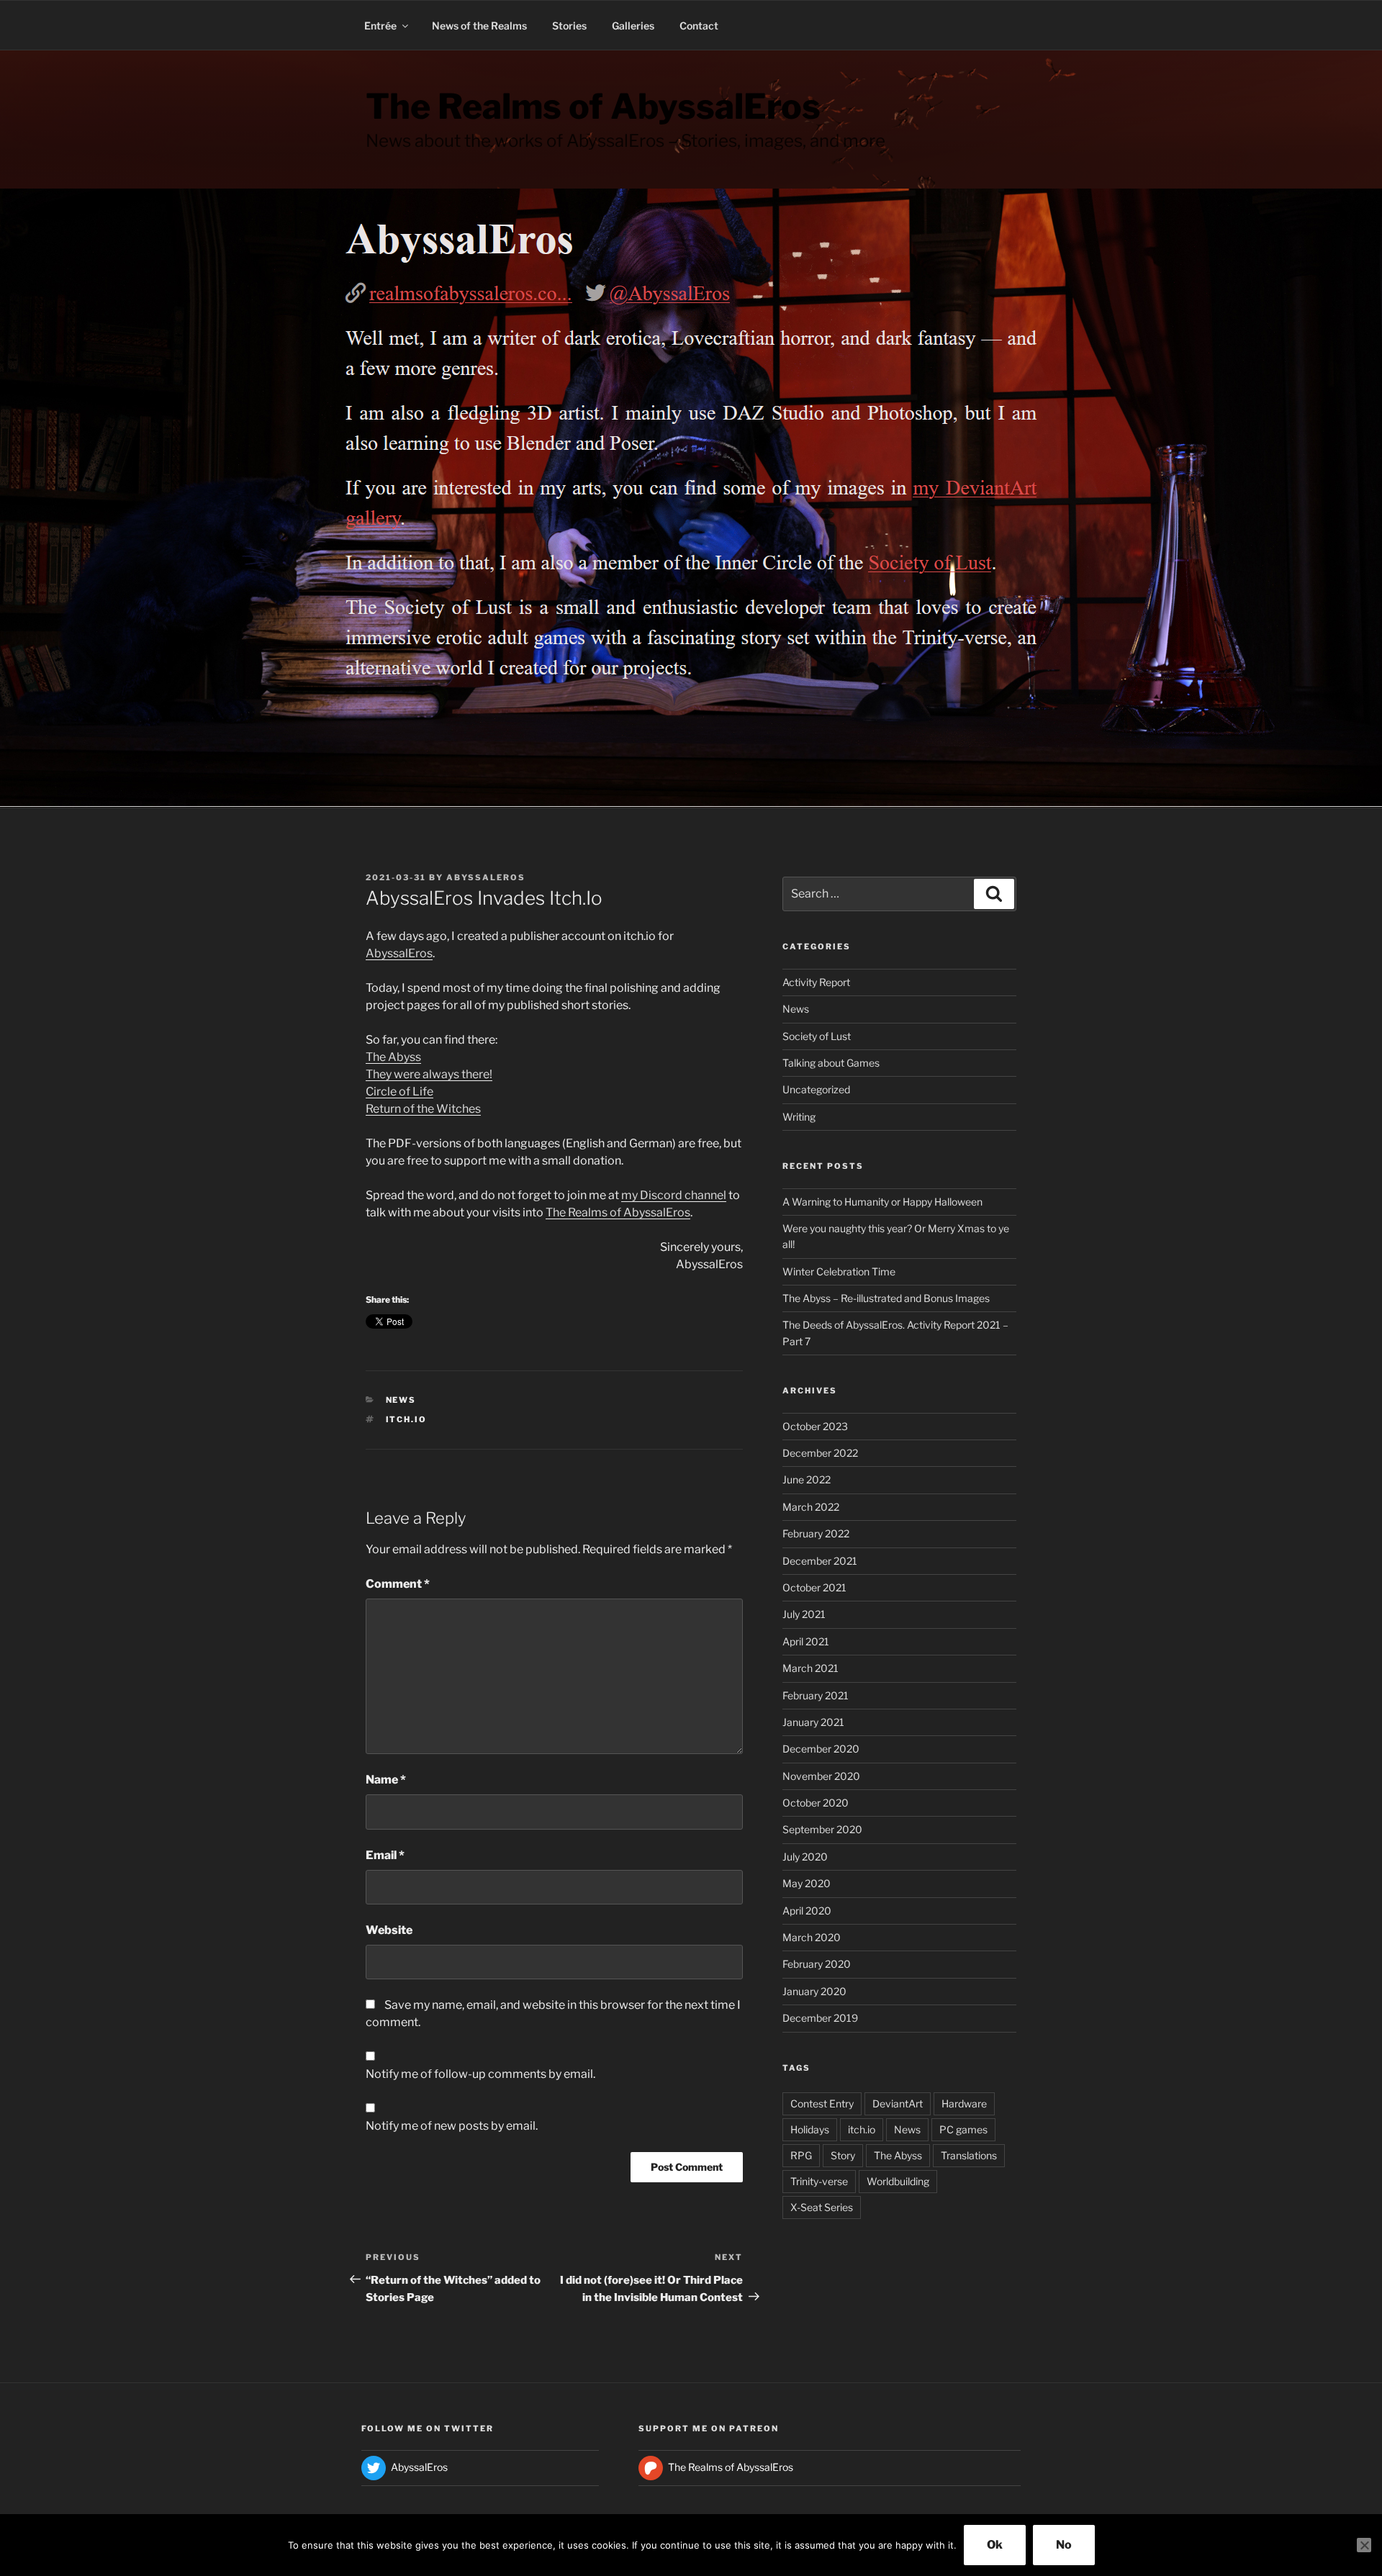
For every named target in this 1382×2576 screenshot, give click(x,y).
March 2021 (810, 1668)
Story (843, 2155)
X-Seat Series (822, 2207)
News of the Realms (479, 26)
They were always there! (429, 1074)
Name (386, 1780)
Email (385, 1855)
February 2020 (817, 1964)
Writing (799, 1117)
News (401, 1400)
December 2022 (820, 1453)
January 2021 (813, 1722)
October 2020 (816, 1803)
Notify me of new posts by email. (452, 2126)
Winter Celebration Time (839, 1271)
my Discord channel (674, 1195)
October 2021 (814, 1587)
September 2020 (822, 1829)
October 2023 (815, 1426)
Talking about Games (831, 1063)
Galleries (633, 26)
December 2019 (820, 2018)
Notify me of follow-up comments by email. (480, 2074)
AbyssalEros (486, 877)
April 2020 (807, 1911)
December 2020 (821, 1749)
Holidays (810, 2129)
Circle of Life (399, 1092)
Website (389, 1930)
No (1064, 2545)
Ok (995, 2545)
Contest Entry (822, 2103)
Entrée (380, 26)
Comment (398, 1584)
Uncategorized (816, 1089)
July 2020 (805, 1857)
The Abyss (393, 1057)
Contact (699, 26)
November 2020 (821, 1776)
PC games (963, 2129)
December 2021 (820, 1561)
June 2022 (807, 1479)
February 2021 (816, 1695)
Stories (569, 26)
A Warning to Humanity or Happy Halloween (882, 1202)
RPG (801, 2155)
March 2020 (812, 1937)
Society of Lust (817, 1036)
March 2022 (811, 1507)
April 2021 (806, 1641)
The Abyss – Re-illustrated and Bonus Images (886, 1298)
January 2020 (814, 1991)
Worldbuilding (898, 2181)
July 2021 (804, 1614)
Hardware (964, 2103)
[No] (1364, 2545)
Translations (969, 2155)
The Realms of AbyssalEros (593, 107)
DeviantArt (898, 2103)
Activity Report (816, 982)
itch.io (407, 1419)
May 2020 (807, 1883)
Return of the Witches (423, 1109)
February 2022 (816, 1533)
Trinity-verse (819, 2181)
